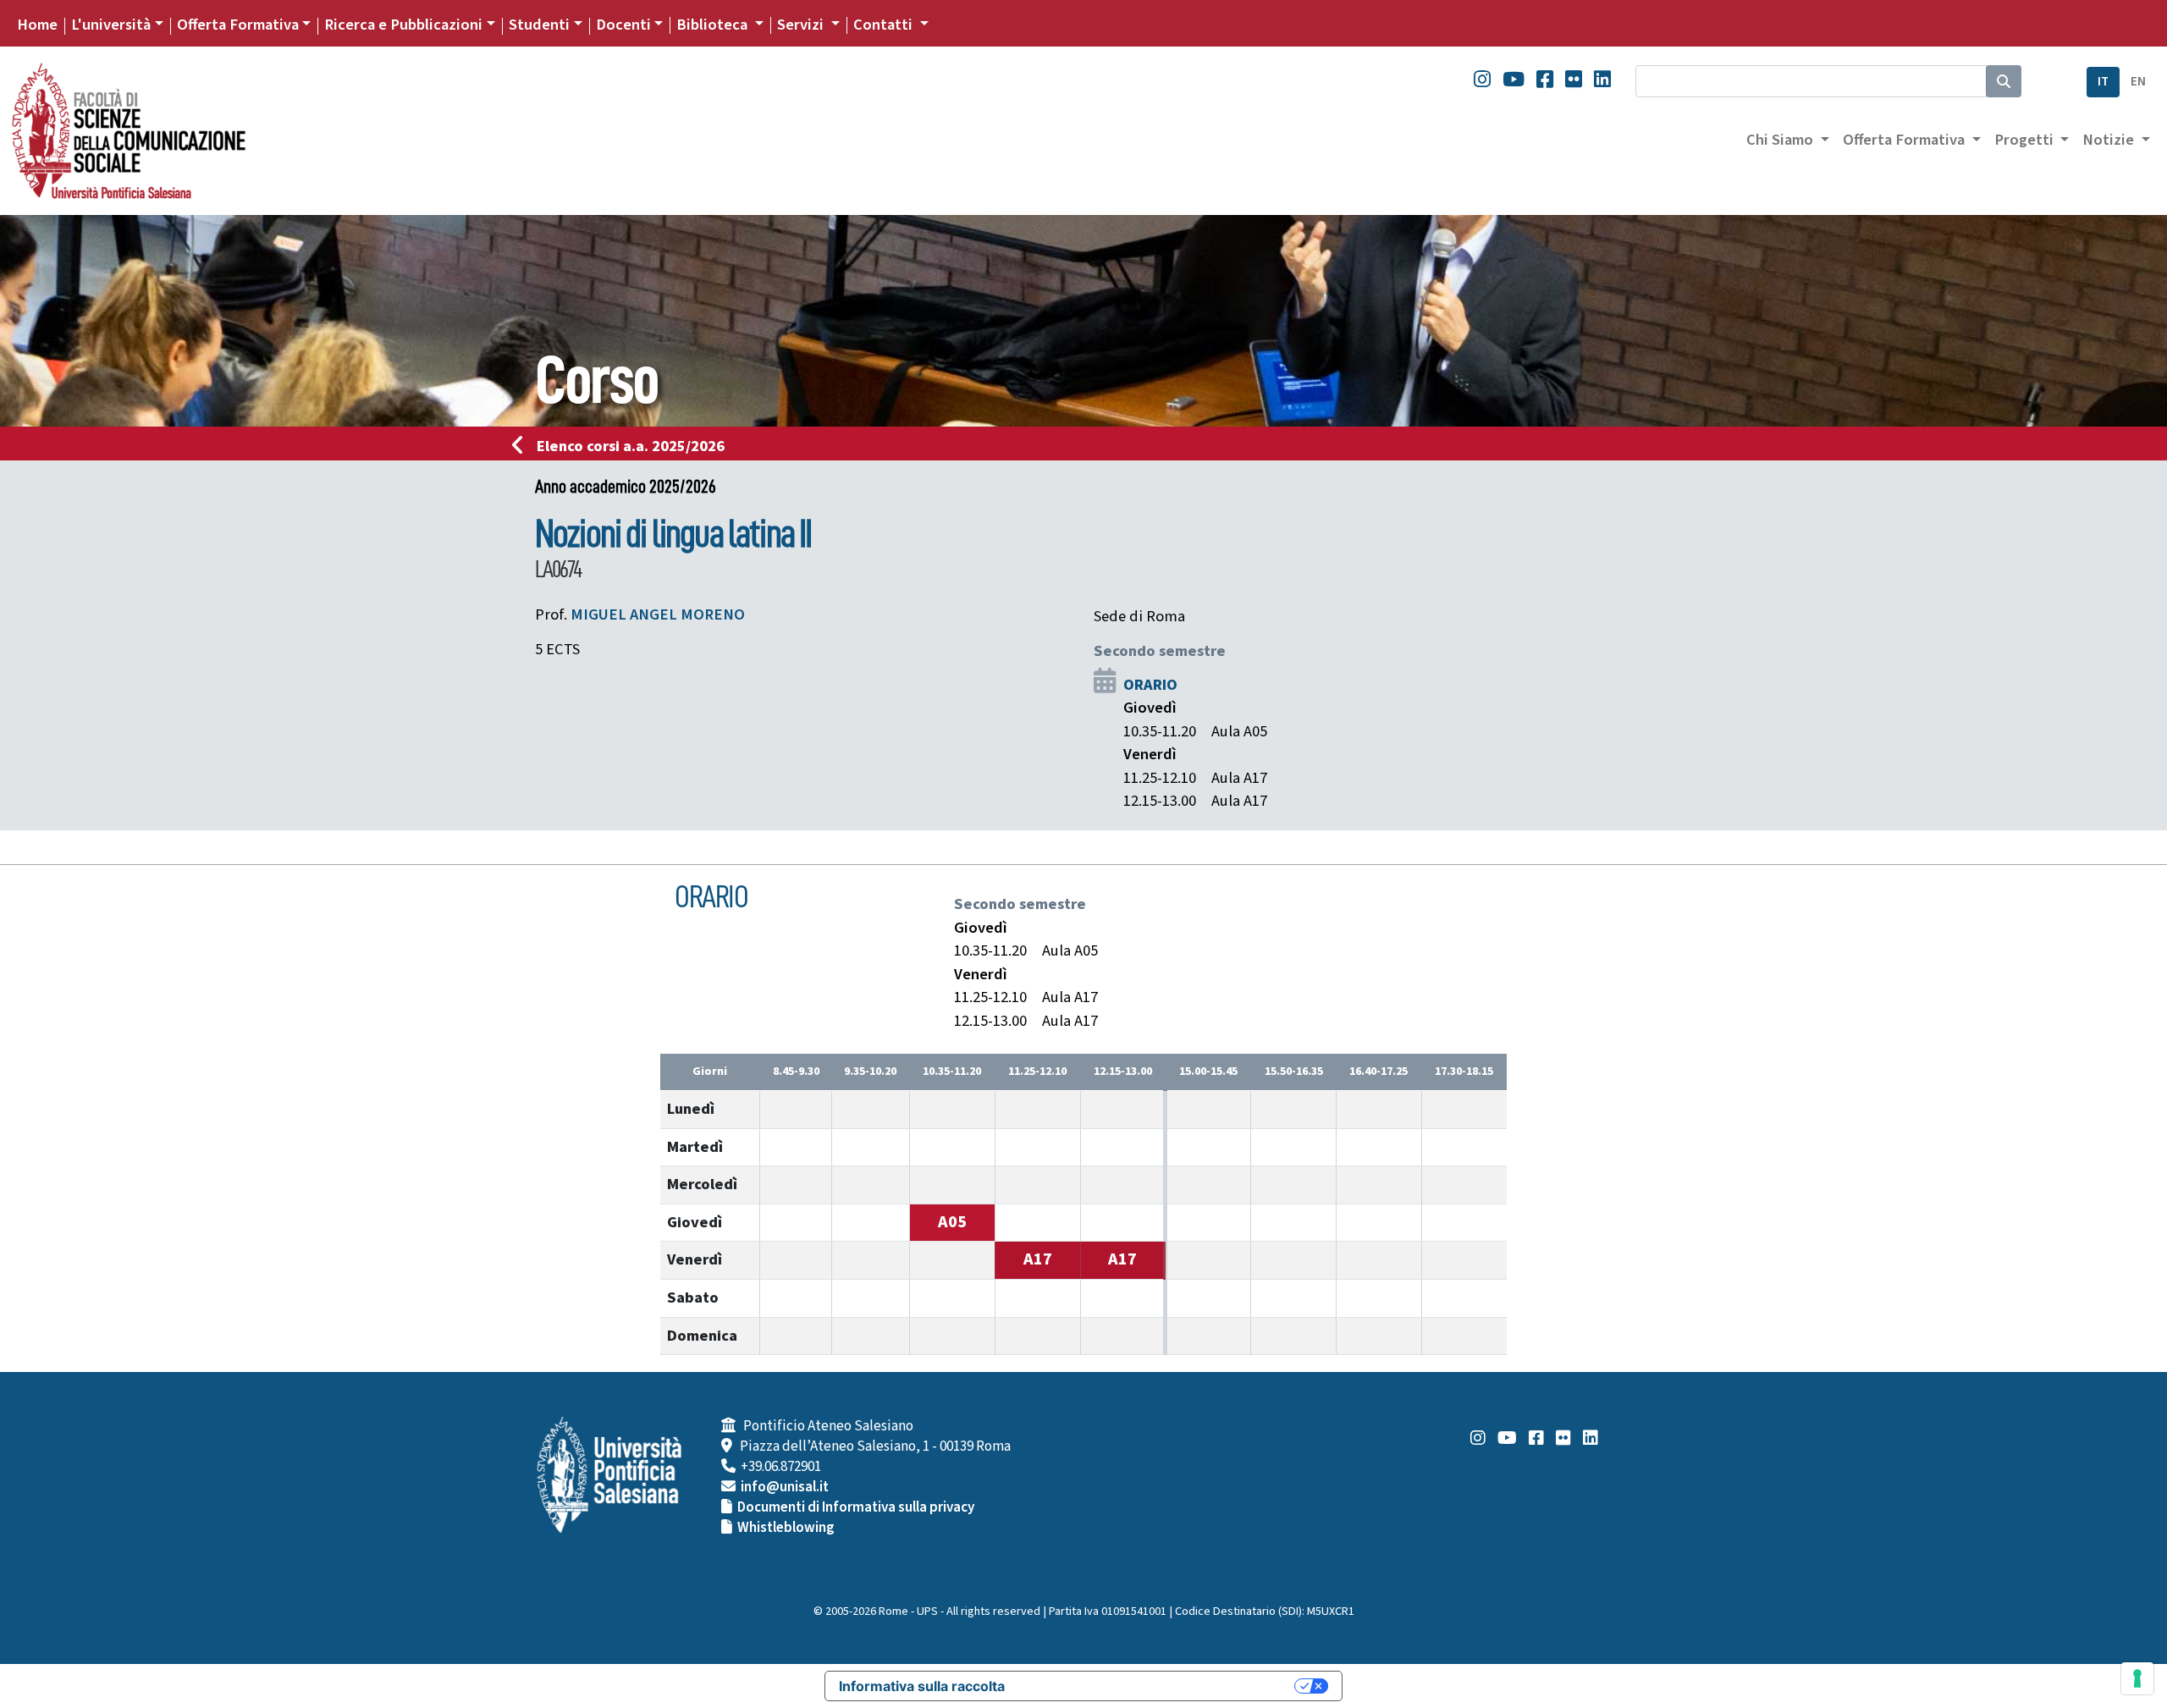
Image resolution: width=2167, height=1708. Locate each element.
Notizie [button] (2110, 140)
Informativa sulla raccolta (922, 1686)
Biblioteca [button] (714, 25)
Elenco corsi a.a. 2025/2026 (631, 446)
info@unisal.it (785, 1487)
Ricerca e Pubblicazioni (403, 25)
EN (2138, 82)
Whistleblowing (786, 1528)
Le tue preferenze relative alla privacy (1158, 1686)
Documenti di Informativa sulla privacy (856, 1507)
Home (37, 25)
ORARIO (1150, 685)
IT (2103, 82)
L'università (111, 25)
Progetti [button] (2026, 140)
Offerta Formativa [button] (1905, 140)
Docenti (623, 25)
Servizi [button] (802, 25)
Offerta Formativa (238, 25)
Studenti (539, 25)
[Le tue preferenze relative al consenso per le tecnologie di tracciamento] (2137, 1678)
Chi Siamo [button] (1781, 140)
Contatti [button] (885, 25)
